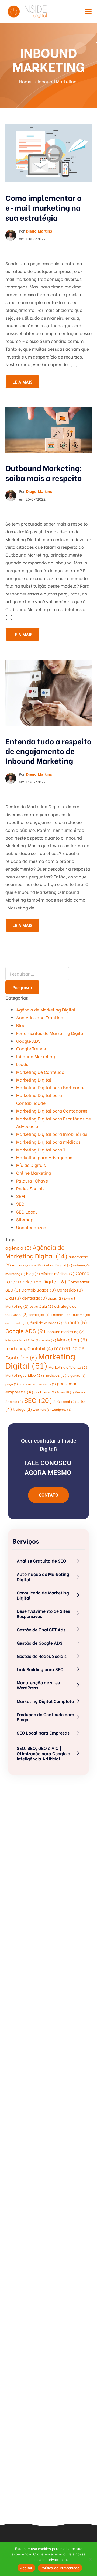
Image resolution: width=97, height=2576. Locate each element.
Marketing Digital (34, 1080)
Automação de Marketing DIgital (42, 1265)
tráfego (22, 1409)
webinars (42, 1409)
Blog (21, 1025)
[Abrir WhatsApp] (84, 2562)
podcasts (45, 1392)
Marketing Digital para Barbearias (51, 1087)
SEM (20, 1196)
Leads (22, 1064)
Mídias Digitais (31, 1165)
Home (25, 81)
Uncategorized (31, 1227)
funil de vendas (46, 1322)
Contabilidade (39, 1290)
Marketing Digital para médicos (48, 1142)
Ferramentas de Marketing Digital (50, 1033)
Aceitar (26, 2568)
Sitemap (25, 1219)
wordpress (61, 1409)
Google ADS (28, 1041)
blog (33, 1273)
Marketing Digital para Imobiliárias (52, 1134)
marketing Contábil (29, 1348)
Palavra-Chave (32, 1180)
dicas (55, 1298)
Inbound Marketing (36, 1056)
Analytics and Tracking (40, 1017)
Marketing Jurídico (24, 1375)
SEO (20, 1204)
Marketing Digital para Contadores (52, 1111)
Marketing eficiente (68, 1367)
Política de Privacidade (60, 2568)
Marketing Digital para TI (41, 1149)
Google (75, 1322)
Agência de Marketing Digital (46, 1009)
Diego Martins (39, 231)
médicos (55, 1375)
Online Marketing (34, 1173)
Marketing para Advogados (44, 1157)
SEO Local (27, 1212)
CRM (13, 1298)
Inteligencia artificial (22, 1340)
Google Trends (31, 1048)
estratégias (39, 1314)
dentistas (34, 1298)
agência (18, 1248)
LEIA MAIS (22, 382)
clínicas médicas (58, 1273)
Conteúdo (70, 1290)
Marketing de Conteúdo (40, 1072)
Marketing (72, 1339)
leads (48, 1340)
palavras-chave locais (37, 1384)
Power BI (65, 1392)
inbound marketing (66, 1331)
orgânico (77, 1375)
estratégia (41, 1306)
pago (12, 1384)
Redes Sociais (30, 1188)
